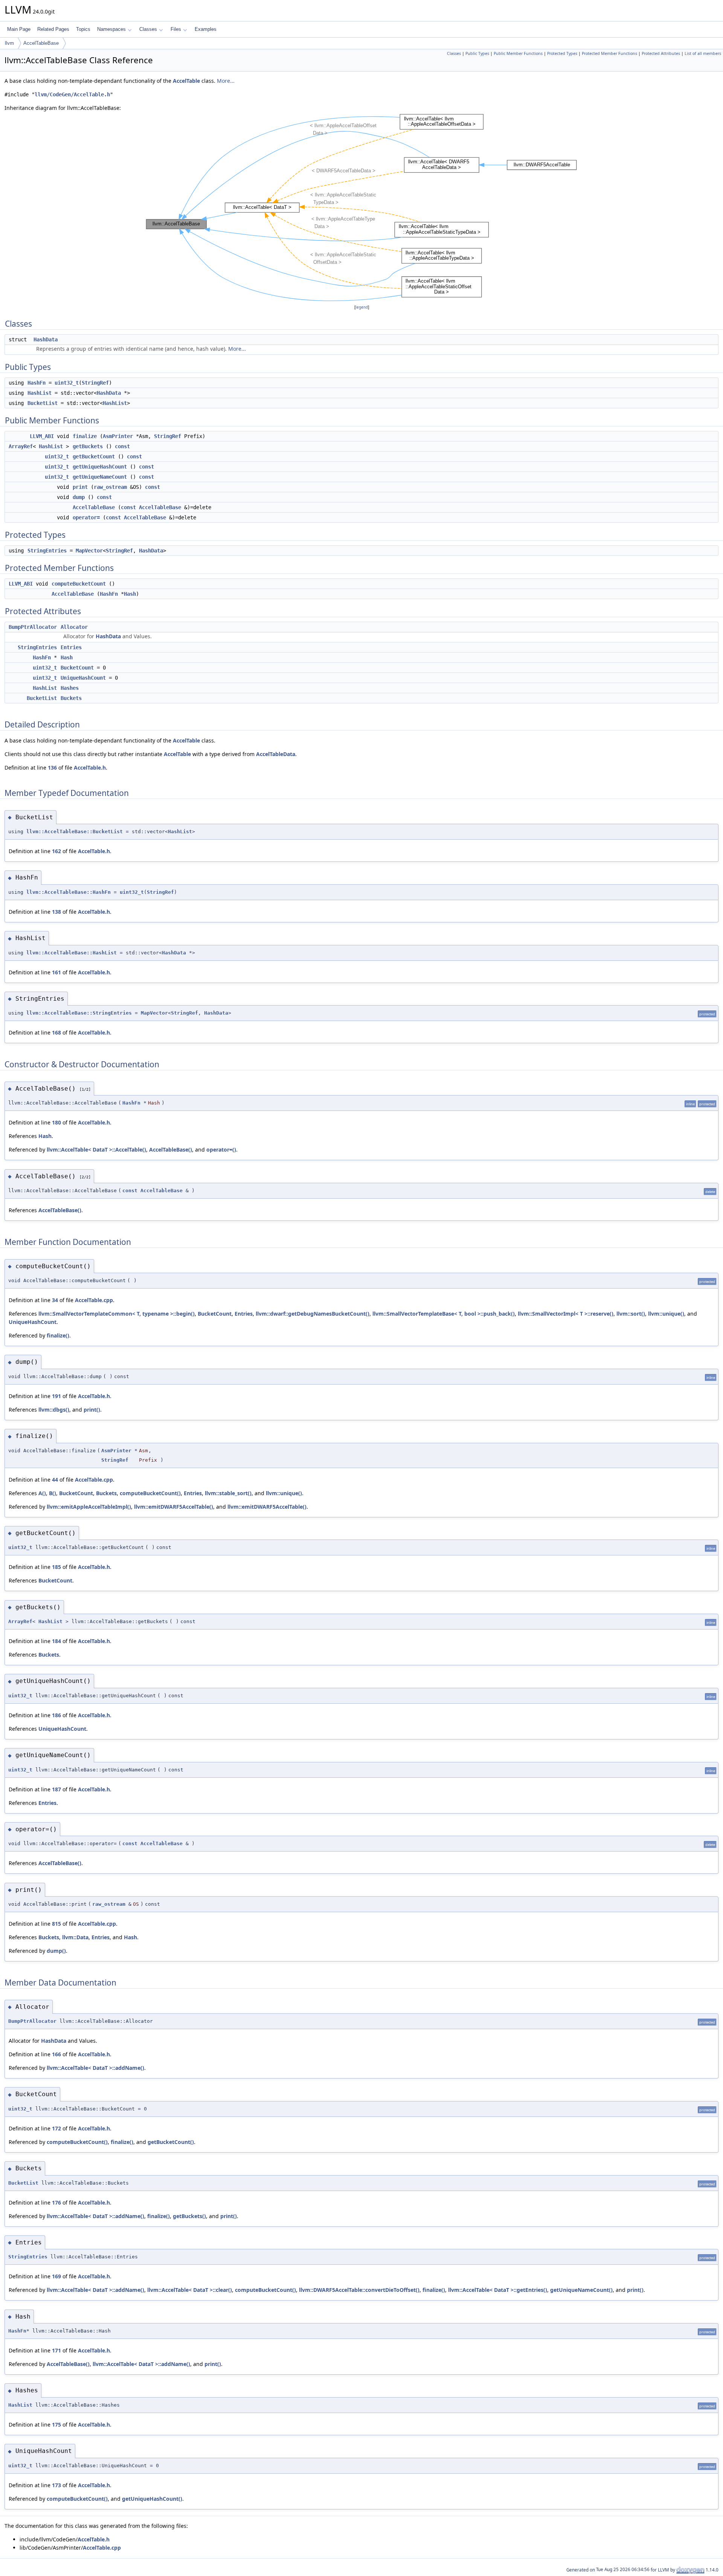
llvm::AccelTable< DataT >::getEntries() (498, 2290)
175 (56, 2425)
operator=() (221, 1150)
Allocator (74, 627)
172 (56, 2128)
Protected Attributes (661, 53)
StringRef (95, 383)
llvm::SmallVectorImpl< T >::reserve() (566, 1314)
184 (56, 1641)
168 (56, 1032)
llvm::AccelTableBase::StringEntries (79, 1013)
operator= (86, 517)
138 (56, 912)
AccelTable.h (90, 768)
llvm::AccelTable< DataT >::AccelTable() (96, 1150)
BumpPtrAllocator (33, 627)
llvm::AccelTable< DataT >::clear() (190, 2290)
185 (56, 1567)
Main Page (19, 29)
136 (52, 768)
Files (176, 29)
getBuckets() (189, 2216)
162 (56, 851)
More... (226, 81)
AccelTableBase (41, 43)
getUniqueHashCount (100, 467)
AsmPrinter (118, 436)
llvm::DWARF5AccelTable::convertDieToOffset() (359, 2290)
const (122, 446)
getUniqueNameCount (100, 477)
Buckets (71, 698)
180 (56, 1122)
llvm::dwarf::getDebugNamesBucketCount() (313, 1314)
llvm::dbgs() (54, 1410)
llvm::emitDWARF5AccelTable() (174, 1507)
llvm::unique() (666, 1314)
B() (53, 1493)
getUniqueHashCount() (152, 2499)
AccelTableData (276, 754)
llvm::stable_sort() (228, 1493)
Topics (83, 29)
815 (56, 1924)
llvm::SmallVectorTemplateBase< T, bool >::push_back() (444, 1314)
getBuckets (88, 446)
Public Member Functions (518, 53)
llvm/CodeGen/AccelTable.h (72, 94)
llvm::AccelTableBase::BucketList (75, 832)
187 (56, 1789)
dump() (56, 1951)
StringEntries (47, 551)
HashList (40, 393)
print (80, 487)
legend (362, 307)
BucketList (43, 403)
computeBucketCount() (150, 1493)
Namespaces (111, 29)
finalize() (58, 1335)
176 (56, 2202)
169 (56, 2276)
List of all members (703, 53)
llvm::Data (75, 1937)
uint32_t (67, 383)
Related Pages (53, 29)
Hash (130, 594)
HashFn (37, 383)
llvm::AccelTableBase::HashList (72, 953)
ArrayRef (21, 446)
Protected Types (562, 53)
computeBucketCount (79, 584)
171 (56, 2350)
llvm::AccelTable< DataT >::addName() (95, 2068)
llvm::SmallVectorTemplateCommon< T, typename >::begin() (117, 1314)
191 (56, 1396)
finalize (85, 436)
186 (56, 1715)
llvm (9, 43)
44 (55, 1480)
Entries (71, 647)
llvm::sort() (631, 1314)
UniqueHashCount (83, 678)
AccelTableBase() (171, 1150)
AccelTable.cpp (94, 1300)
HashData (46, 339)
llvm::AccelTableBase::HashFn (69, 892)
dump (79, 497)
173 (56, 2485)
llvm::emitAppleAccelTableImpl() (89, 1507)
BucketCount (77, 668)
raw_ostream (110, 487)
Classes (148, 29)
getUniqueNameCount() (581, 2290)
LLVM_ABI (42, 436)
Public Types (477, 53)
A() (42, 1493)
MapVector (89, 551)
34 (55, 1300)
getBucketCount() (171, 2142)
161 (56, 972)
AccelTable (186, 81)
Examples (206, 29)
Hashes (70, 688)
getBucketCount (94, 456)
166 (56, 2054)
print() (92, 1410)
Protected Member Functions (609, 53)
